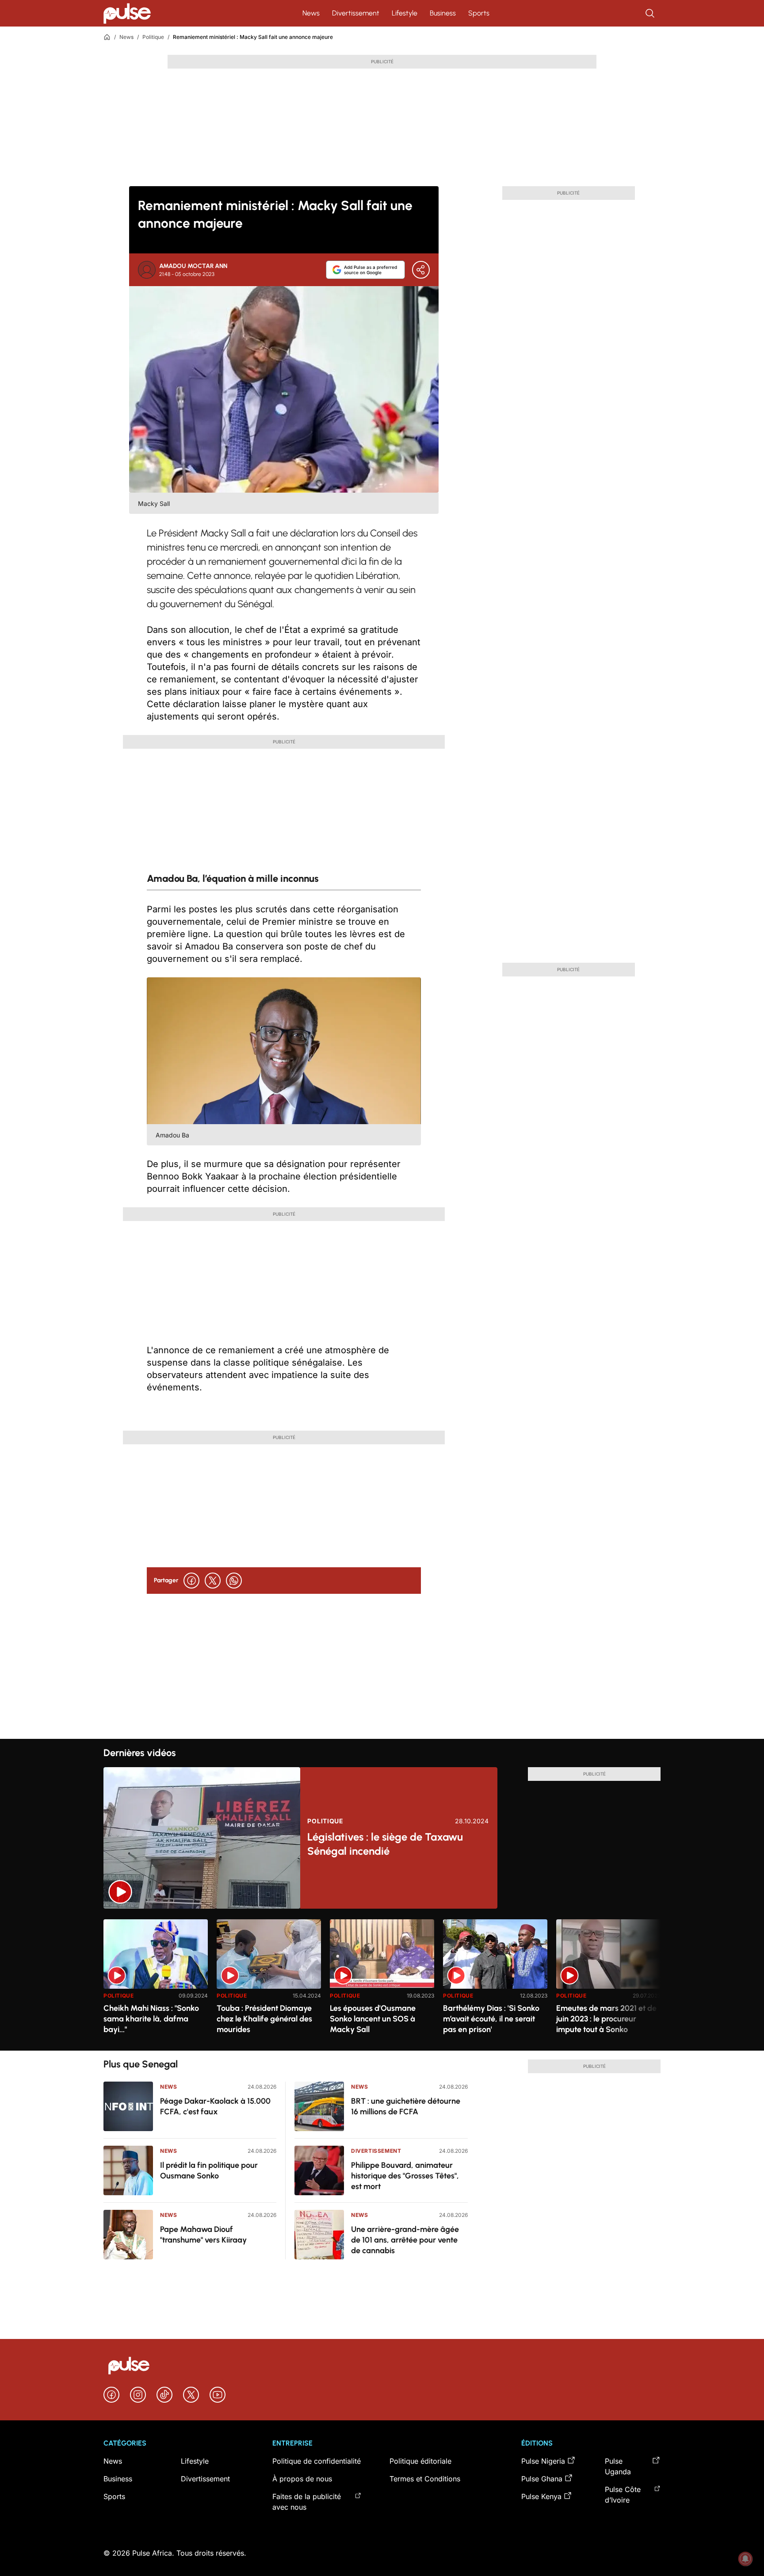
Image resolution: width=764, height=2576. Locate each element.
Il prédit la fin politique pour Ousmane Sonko (209, 2170)
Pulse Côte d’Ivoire (623, 2495)
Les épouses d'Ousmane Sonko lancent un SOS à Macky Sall (373, 2019)
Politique (153, 37)
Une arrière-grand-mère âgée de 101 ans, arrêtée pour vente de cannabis (405, 2240)
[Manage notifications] (745, 2559)
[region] (382, 1980)
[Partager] (421, 270)
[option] (156, 1981)
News (311, 13)
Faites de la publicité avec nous (307, 2502)
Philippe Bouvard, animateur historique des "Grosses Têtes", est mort (405, 2176)
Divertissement (356, 13)
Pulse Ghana (542, 2479)
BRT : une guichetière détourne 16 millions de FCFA (406, 2106)
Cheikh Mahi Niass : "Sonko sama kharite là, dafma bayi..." (151, 2019)
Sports (479, 13)
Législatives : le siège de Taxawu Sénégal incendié (385, 1844)
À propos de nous (302, 2479)
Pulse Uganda (618, 2466)
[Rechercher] (651, 13)
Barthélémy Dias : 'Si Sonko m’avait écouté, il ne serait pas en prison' (491, 2019)
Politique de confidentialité (317, 2461)
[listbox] (382, 1980)
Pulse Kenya (541, 2496)
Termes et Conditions (425, 2479)
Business (443, 13)
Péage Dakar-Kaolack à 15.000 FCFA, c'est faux (215, 2106)
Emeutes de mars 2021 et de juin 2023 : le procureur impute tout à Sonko (606, 2019)
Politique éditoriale (420, 2461)
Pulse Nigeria (543, 2461)
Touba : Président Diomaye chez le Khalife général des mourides (264, 2019)
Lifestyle (405, 13)
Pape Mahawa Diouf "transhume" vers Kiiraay (203, 2235)
